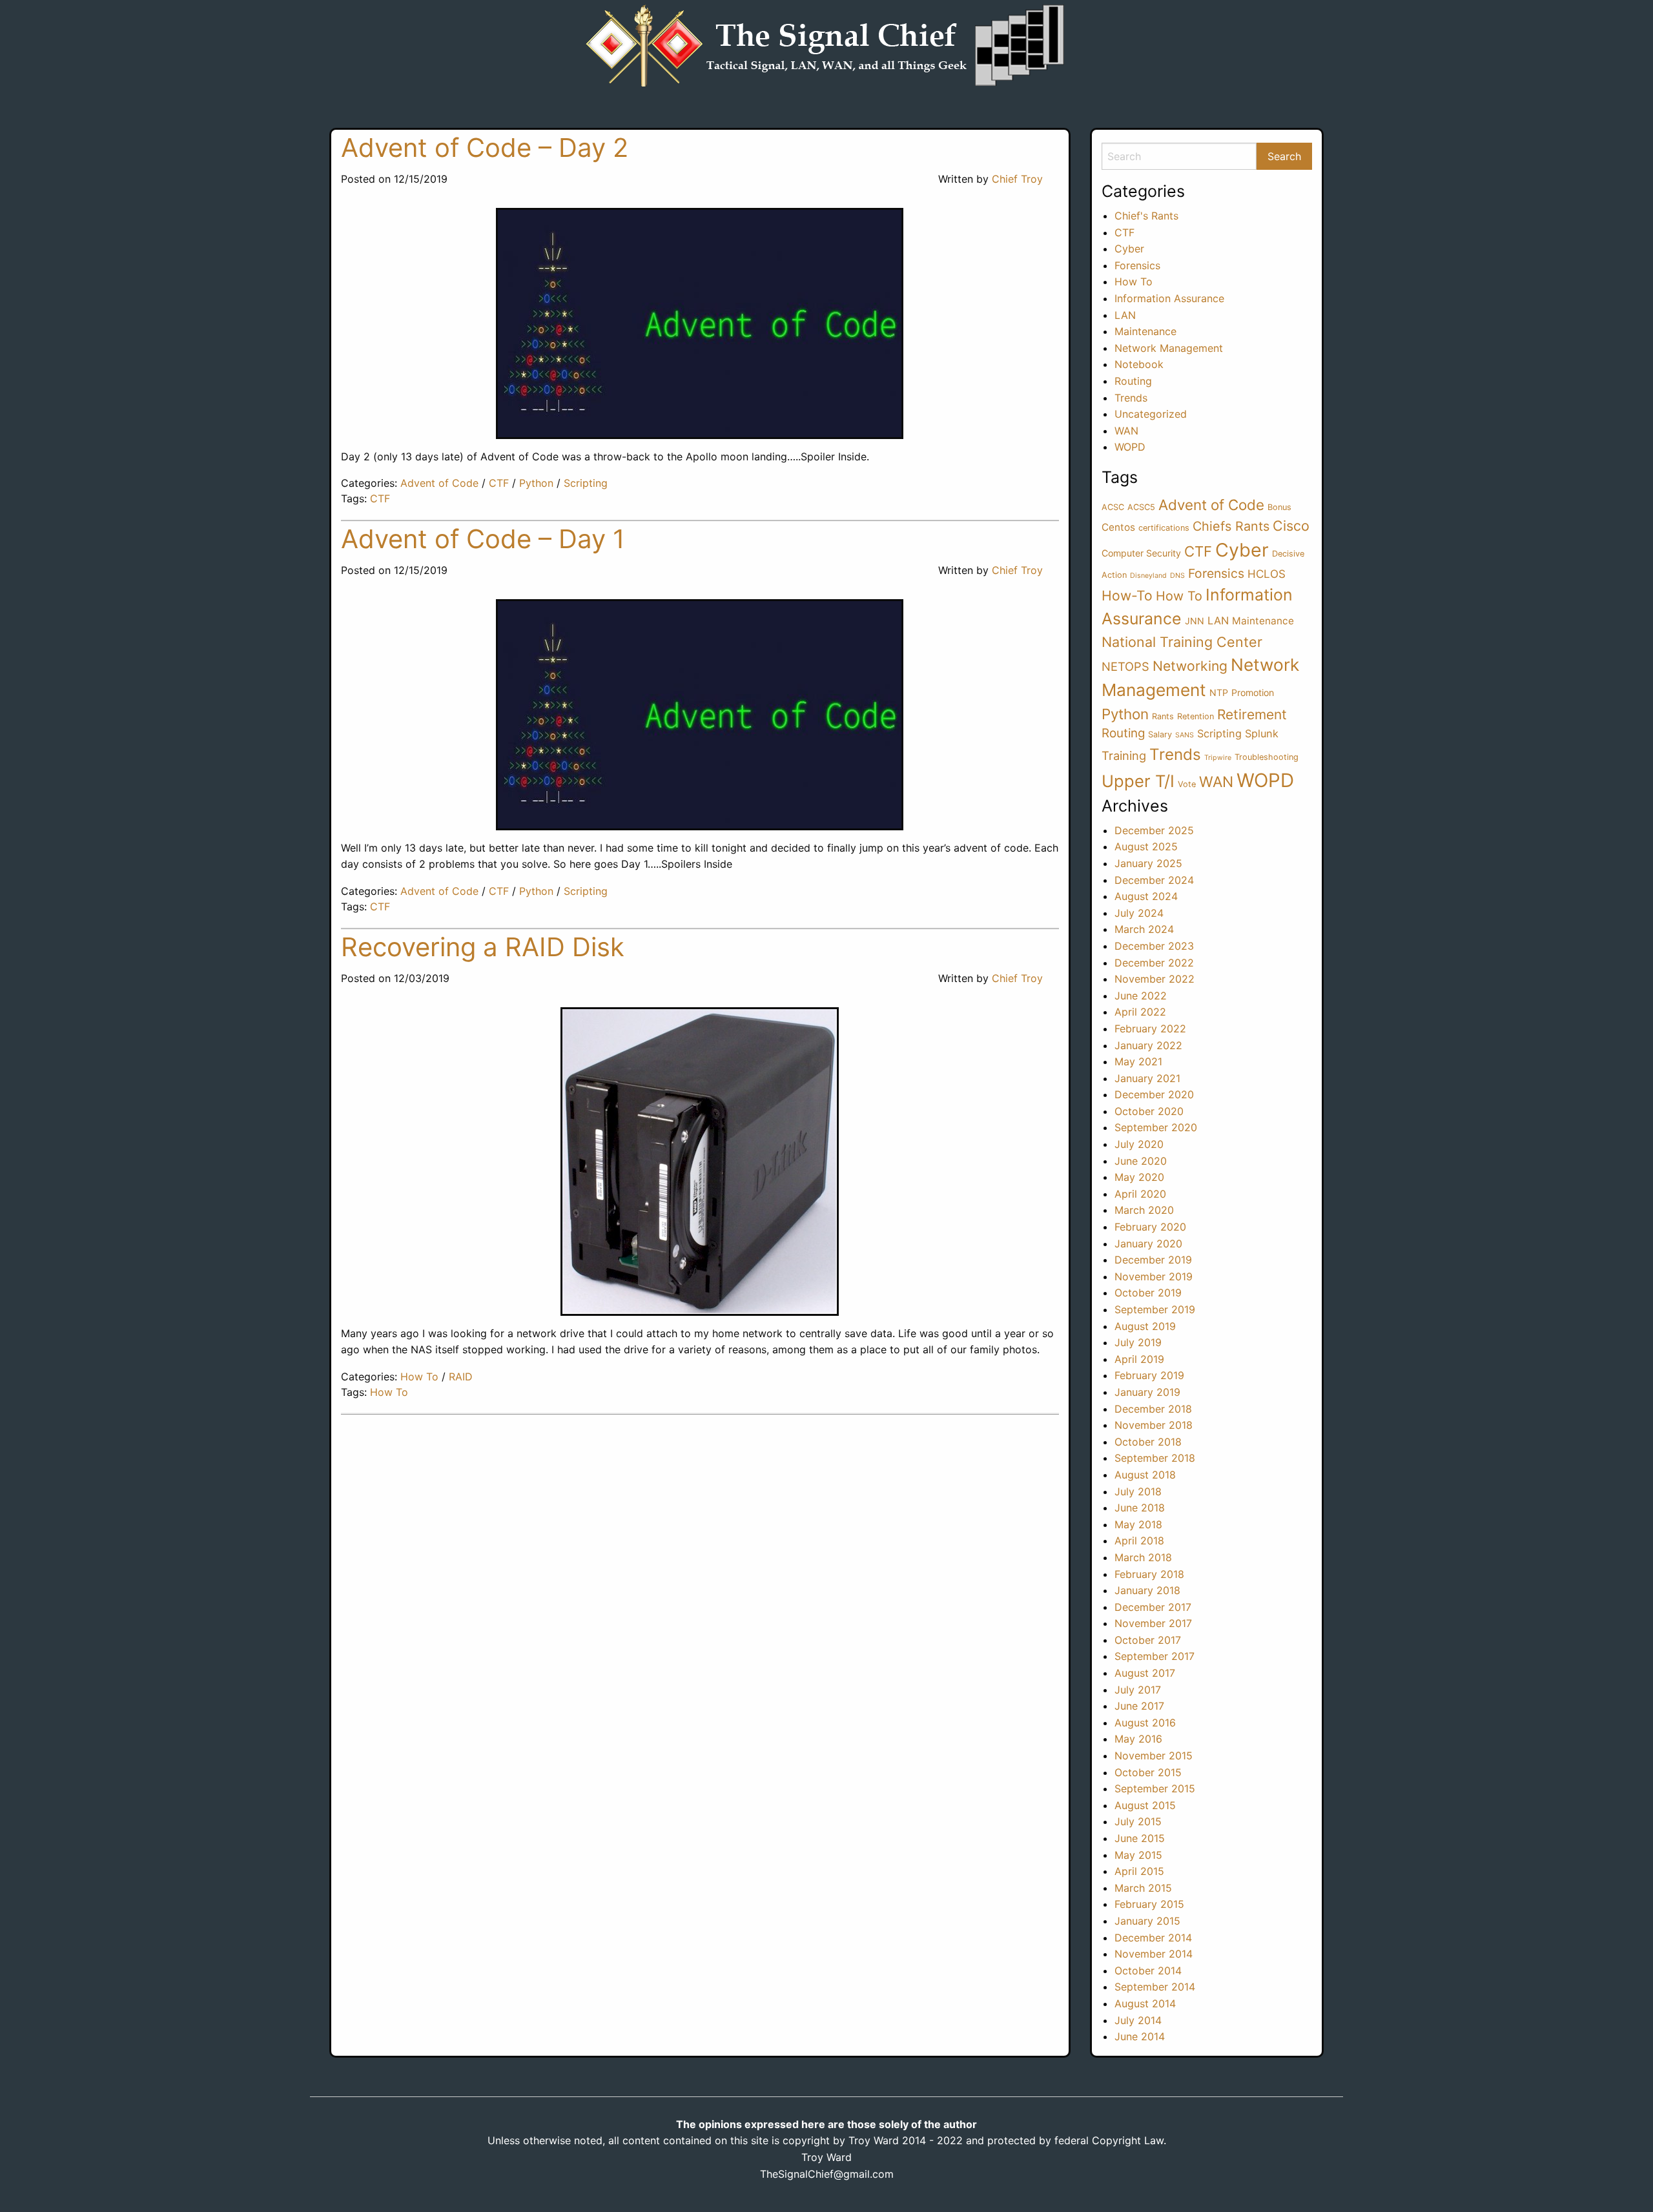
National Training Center (1182, 642)
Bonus (1279, 507)
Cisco (1291, 526)
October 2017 (1148, 1640)
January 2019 (1147, 1392)
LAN (1125, 315)
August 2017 (1145, 1673)
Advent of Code (439, 483)
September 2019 (1155, 1309)
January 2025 (1148, 863)
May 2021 (1138, 1061)
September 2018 (1155, 1458)
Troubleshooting (1267, 757)
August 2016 (1145, 1723)
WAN (1126, 431)
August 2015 (1145, 1805)
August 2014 (1145, 2003)
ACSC (1113, 507)
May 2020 (1139, 1177)
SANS (1185, 735)
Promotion (1253, 692)
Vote (1187, 784)
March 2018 (1143, 1557)
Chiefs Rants (1231, 526)
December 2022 (1154, 963)
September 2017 (1155, 1656)
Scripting (586, 483)
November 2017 (1153, 1623)
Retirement (1252, 714)
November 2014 (1154, 1954)
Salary (1160, 734)
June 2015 (1140, 1838)
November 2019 (1154, 1276)
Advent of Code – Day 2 (485, 148)
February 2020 (1150, 1227)
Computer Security (1141, 553)
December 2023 (1154, 946)
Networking (1190, 666)
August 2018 (1145, 1475)
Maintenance (1145, 331)
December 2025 (1154, 830)
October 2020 (1149, 1111)
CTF (499, 483)
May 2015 (1138, 1855)
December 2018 (1153, 1409)
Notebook (1139, 364)
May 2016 (1138, 1739)
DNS (1177, 576)
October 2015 (1148, 1772)
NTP (1219, 692)
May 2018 (1138, 1524)
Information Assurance (1169, 298)
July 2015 (1138, 1821)
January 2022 (1148, 1045)
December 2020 (1154, 1094)
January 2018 (1147, 1590)
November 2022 (1155, 979)
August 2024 (1146, 896)
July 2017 (1138, 1690)
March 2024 (1144, 929)
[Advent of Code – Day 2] (700, 323)
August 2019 (1145, 1326)
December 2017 (1153, 1607)
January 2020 (1148, 1244)
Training (1124, 755)
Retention (1196, 716)
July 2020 (1139, 1144)
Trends (1131, 398)
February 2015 (1149, 1904)
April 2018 (1139, 1541)
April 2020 (1140, 1194)
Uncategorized (1151, 414)
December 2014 (1153, 1938)
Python (536, 483)
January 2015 (1147, 1921)
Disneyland (1148, 576)
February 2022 (1150, 1029)
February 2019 (1149, 1375)
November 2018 (1154, 1425)
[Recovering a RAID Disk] (700, 1162)
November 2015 (1154, 1756)
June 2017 (1139, 1706)
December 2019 (1153, 1260)
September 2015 (1155, 1788)
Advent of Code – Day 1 (483, 539)
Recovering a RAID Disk (483, 947)
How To (419, 1377)
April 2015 (1139, 1871)
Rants (1163, 716)
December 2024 (1154, 880)
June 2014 (1140, 2036)
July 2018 (1138, 1491)
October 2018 (1148, 1442)
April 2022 (1140, 1012)
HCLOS (1267, 574)
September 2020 (1156, 1127)
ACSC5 (1141, 507)
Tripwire (1218, 758)
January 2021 (1147, 1078)
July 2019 (1138, 1342)
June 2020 (1141, 1161)
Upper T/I (1138, 781)
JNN (1195, 621)
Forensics (1137, 265)
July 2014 (1138, 2020)
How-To (1127, 596)
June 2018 (1140, 1508)
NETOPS (1125, 666)
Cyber (1129, 249)
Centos (1118, 527)
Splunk (1262, 733)
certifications (1164, 528)
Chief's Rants (1146, 216)
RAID (461, 1377)
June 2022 (1141, 996)
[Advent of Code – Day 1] (700, 715)
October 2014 (1148, 1971)
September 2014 (1155, 1987)
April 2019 (1139, 1359)
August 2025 (1146, 846)
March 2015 (1143, 1888)
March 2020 (1144, 1210)
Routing (1133, 381)
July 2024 (1139, 913)
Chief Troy (1017, 179)
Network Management (1169, 348)
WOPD (1130, 447)
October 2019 (1148, 1293)
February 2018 (1149, 1574)
